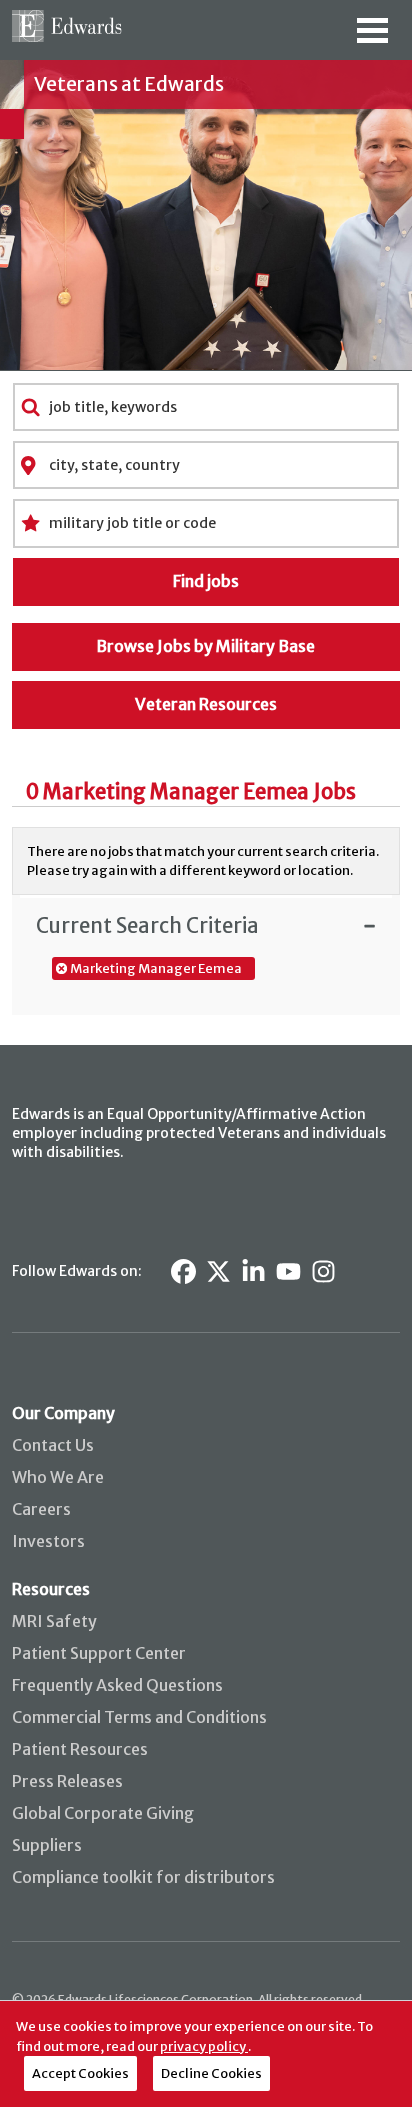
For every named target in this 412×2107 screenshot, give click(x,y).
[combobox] (205, 407)
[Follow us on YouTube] (288, 1271)
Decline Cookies (211, 2073)
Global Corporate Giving (103, 1813)
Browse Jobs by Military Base (205, 646)
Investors (48, 1541)
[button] (206, 925)
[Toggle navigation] (373, 37)
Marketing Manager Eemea (156, 968)
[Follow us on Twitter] (218, 1271)
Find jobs (206, 581)
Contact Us (53, 1445)
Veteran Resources (206, 704)
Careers (41, 1509)
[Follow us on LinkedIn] (253, 1271)
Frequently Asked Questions (117, 1685)
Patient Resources (80, 1749)
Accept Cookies (80, 2073)
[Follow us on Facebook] (183, 1271)
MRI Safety (54, 1621)
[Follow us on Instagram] (323, 1271)
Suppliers (47, 1845)
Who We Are (58, 1477)
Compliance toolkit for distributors (143, 1877)
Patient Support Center (99, 1653)
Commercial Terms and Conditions (139, 1717)
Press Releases (67, 1781)
